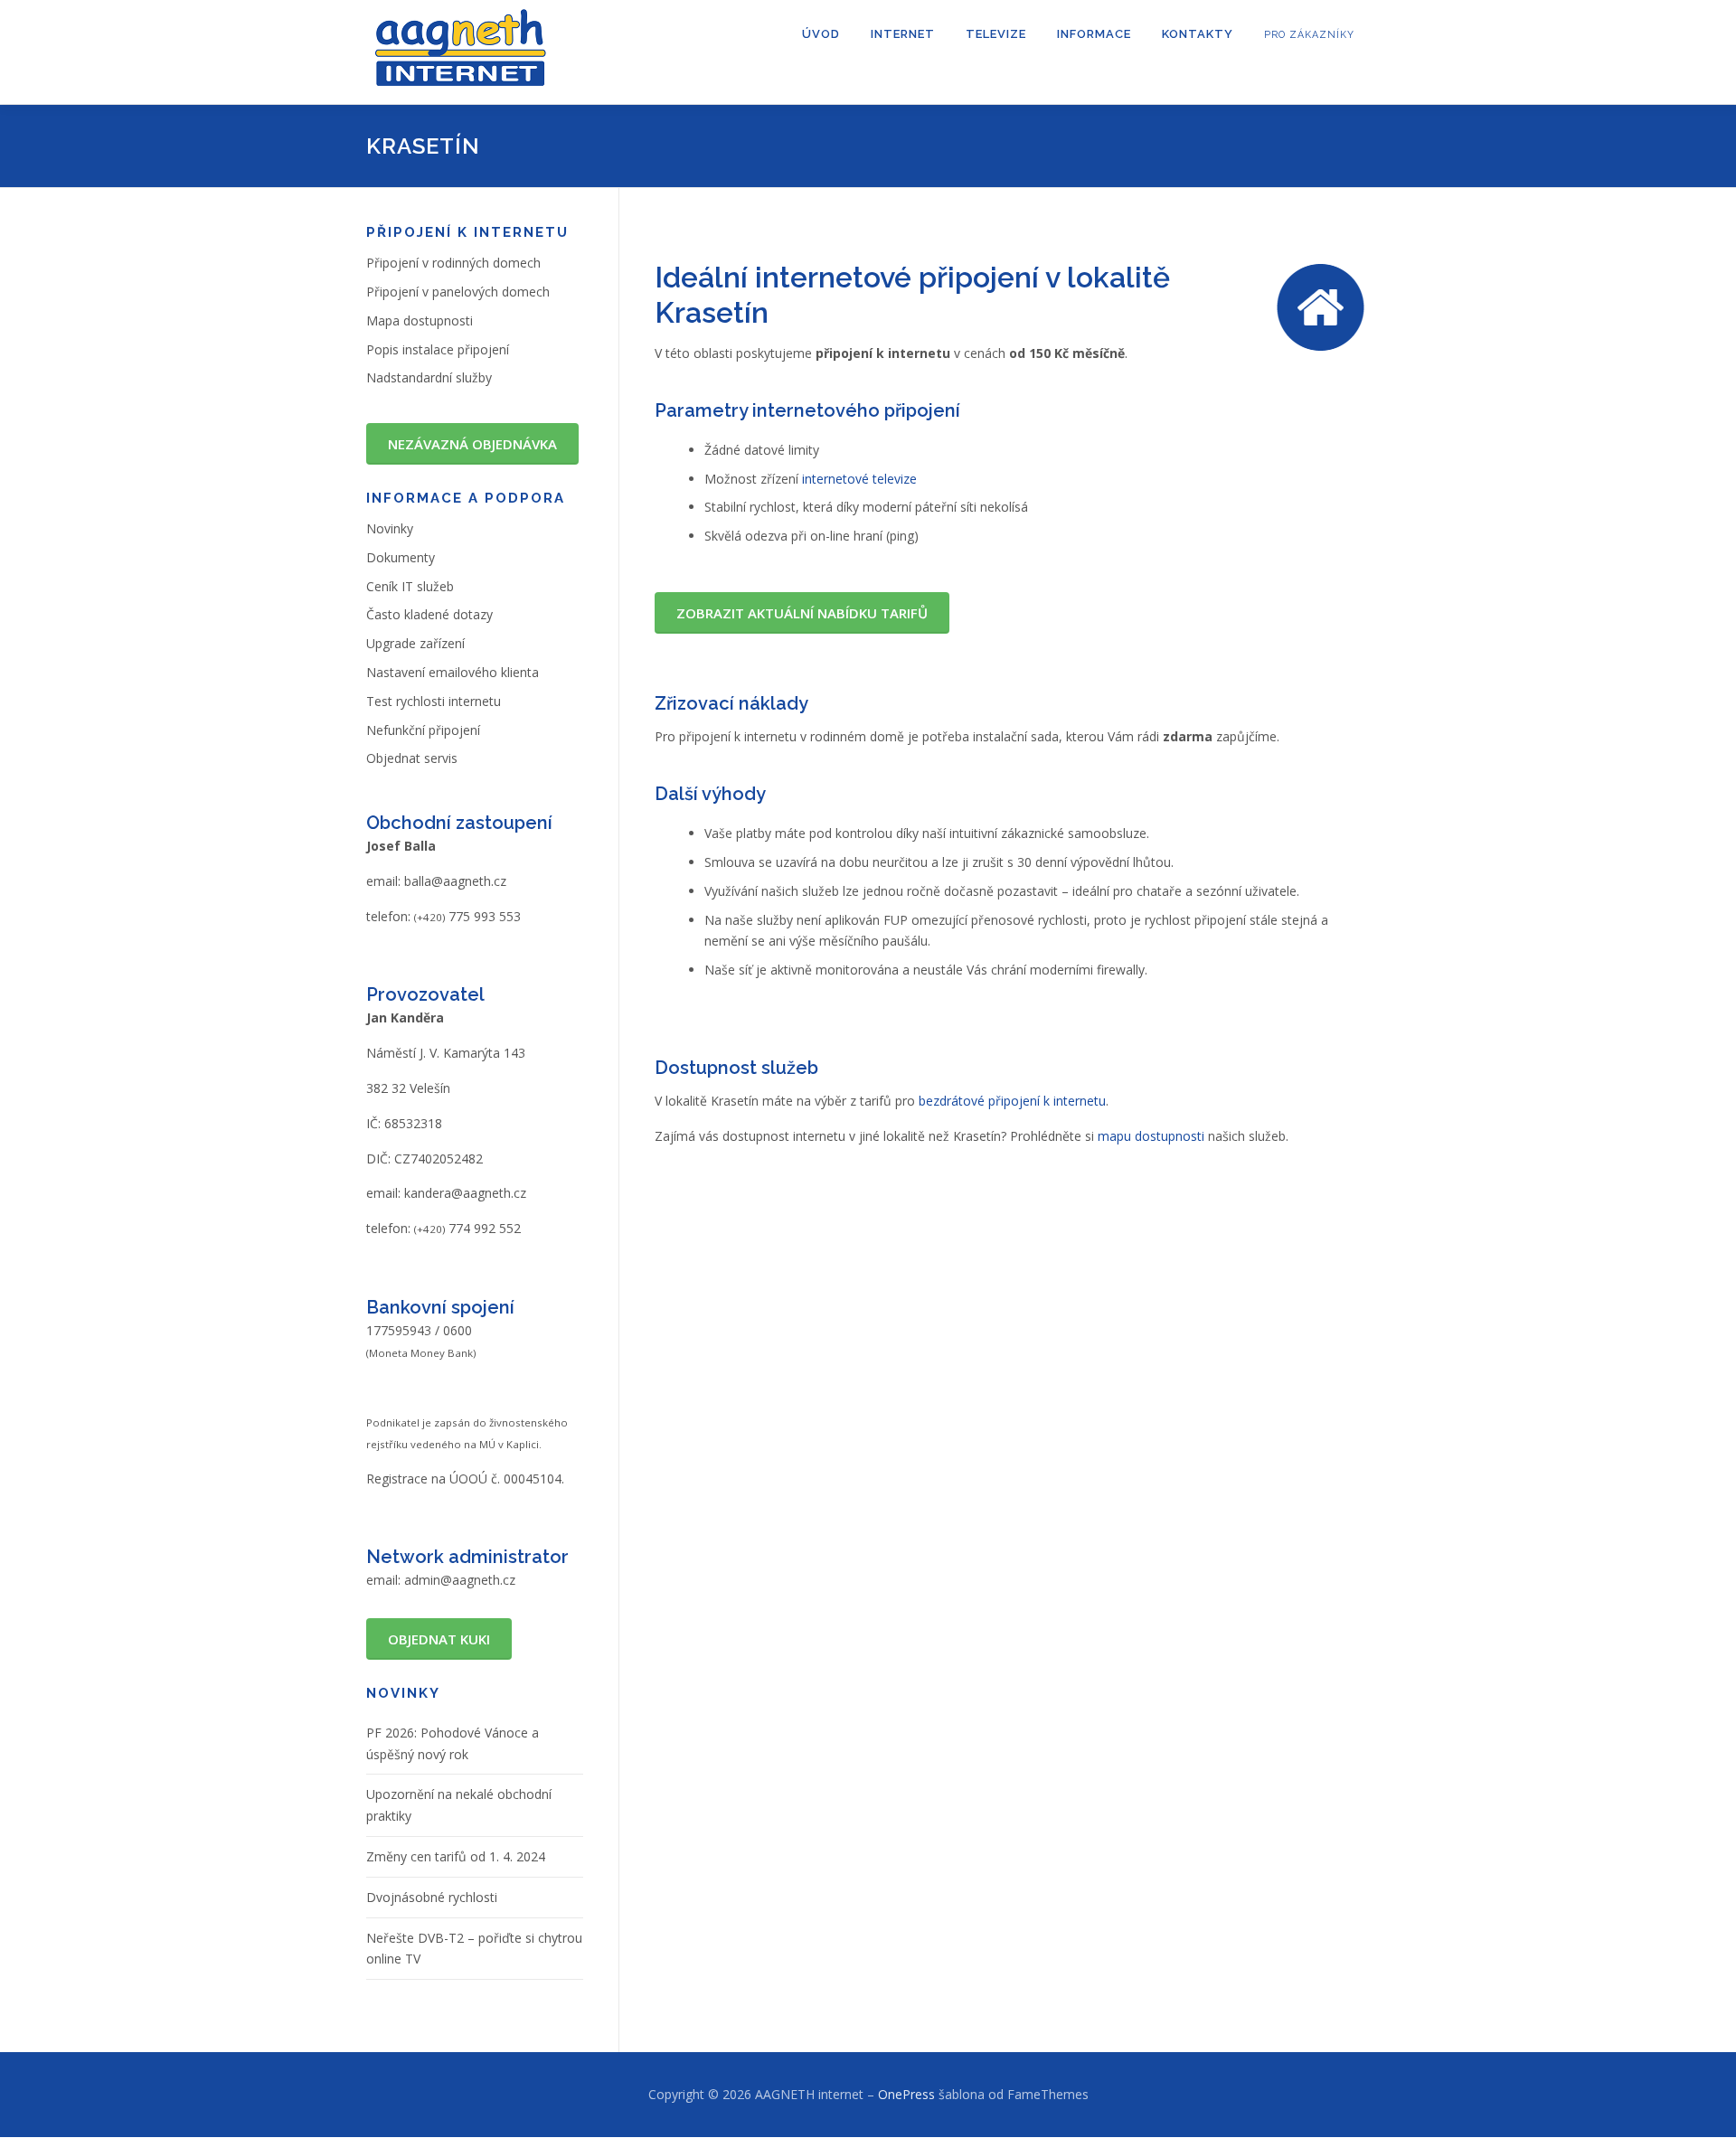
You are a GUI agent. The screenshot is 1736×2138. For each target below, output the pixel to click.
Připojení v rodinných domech (453, 263)
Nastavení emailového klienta (453, 672)
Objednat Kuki (439, 1639)
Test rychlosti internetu (434, 701)
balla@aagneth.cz (455, 881)
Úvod (821, 34)
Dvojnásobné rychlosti (432, 1897)
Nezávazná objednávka (472, 444)
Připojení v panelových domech (458, 292)
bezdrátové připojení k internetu (1012, 1101)
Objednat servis (412, 758)
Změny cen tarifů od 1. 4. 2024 (456, 1856)
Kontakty (1198, 34)
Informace (1094, 34)
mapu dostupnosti (1151, 1136)
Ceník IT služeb (410, 586)
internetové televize (859, 479)
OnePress (906, 2094)
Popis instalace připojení (438, 349)
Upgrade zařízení (415, 643)
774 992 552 (467, 1228)
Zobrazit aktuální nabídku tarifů (802, 613)
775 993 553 (467, 916)
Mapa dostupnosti (420, 320)
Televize (996, 34)
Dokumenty (401, 557)
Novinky (390, 528)
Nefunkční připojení (423, 730)
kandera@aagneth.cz (465, 1193)
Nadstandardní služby (429, 377)
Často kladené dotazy (429, 614)
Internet (903, 34)
